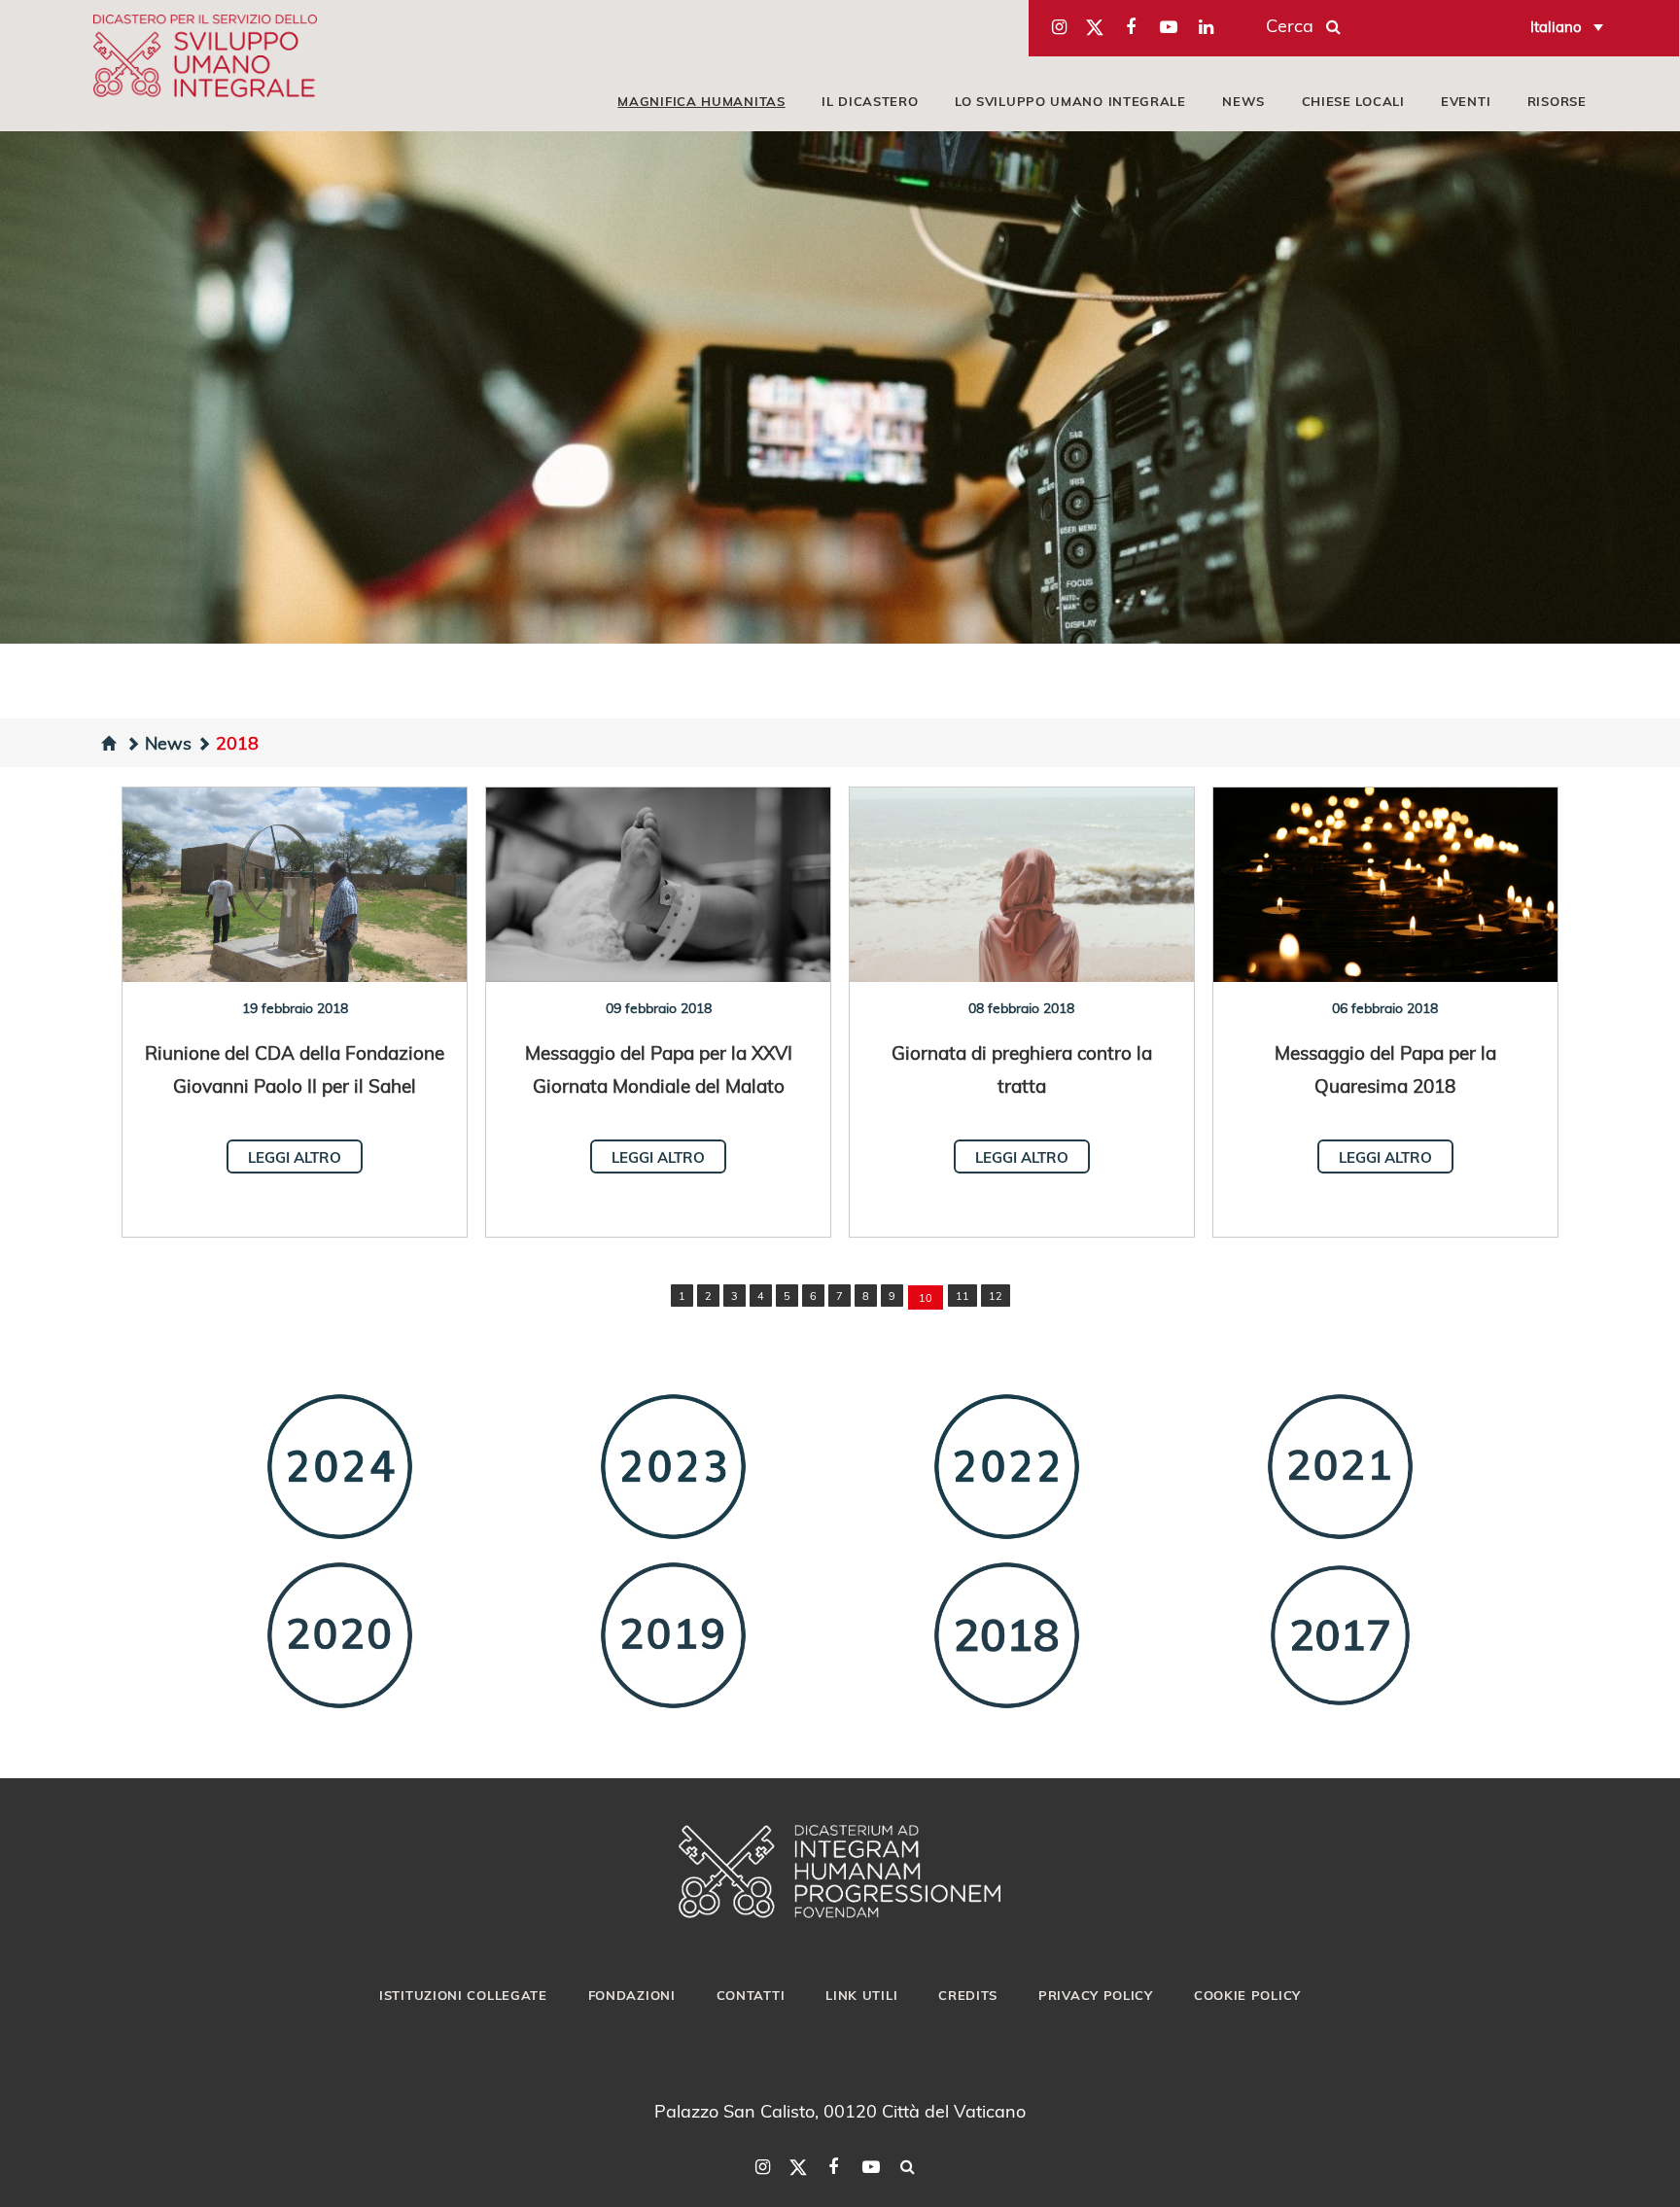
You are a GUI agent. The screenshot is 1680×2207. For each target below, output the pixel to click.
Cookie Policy (1247, 1995)
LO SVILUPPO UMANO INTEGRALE (1070, 101)
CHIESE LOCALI (1353, 101)
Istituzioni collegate (463, 1995)
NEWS (1243, 101)
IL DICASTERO (870, 101)
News (168, 742)
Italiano (1556, 26)
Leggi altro (295, 1157)
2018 (237, 742)
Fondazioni (632, 1995)
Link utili (861, 1995)
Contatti (751, 1995)
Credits (968, 1995)
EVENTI (1466, 101)
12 (996, 1296)
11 (962, 1296)
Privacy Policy (1096, 1995)
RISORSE (1557, 101)
